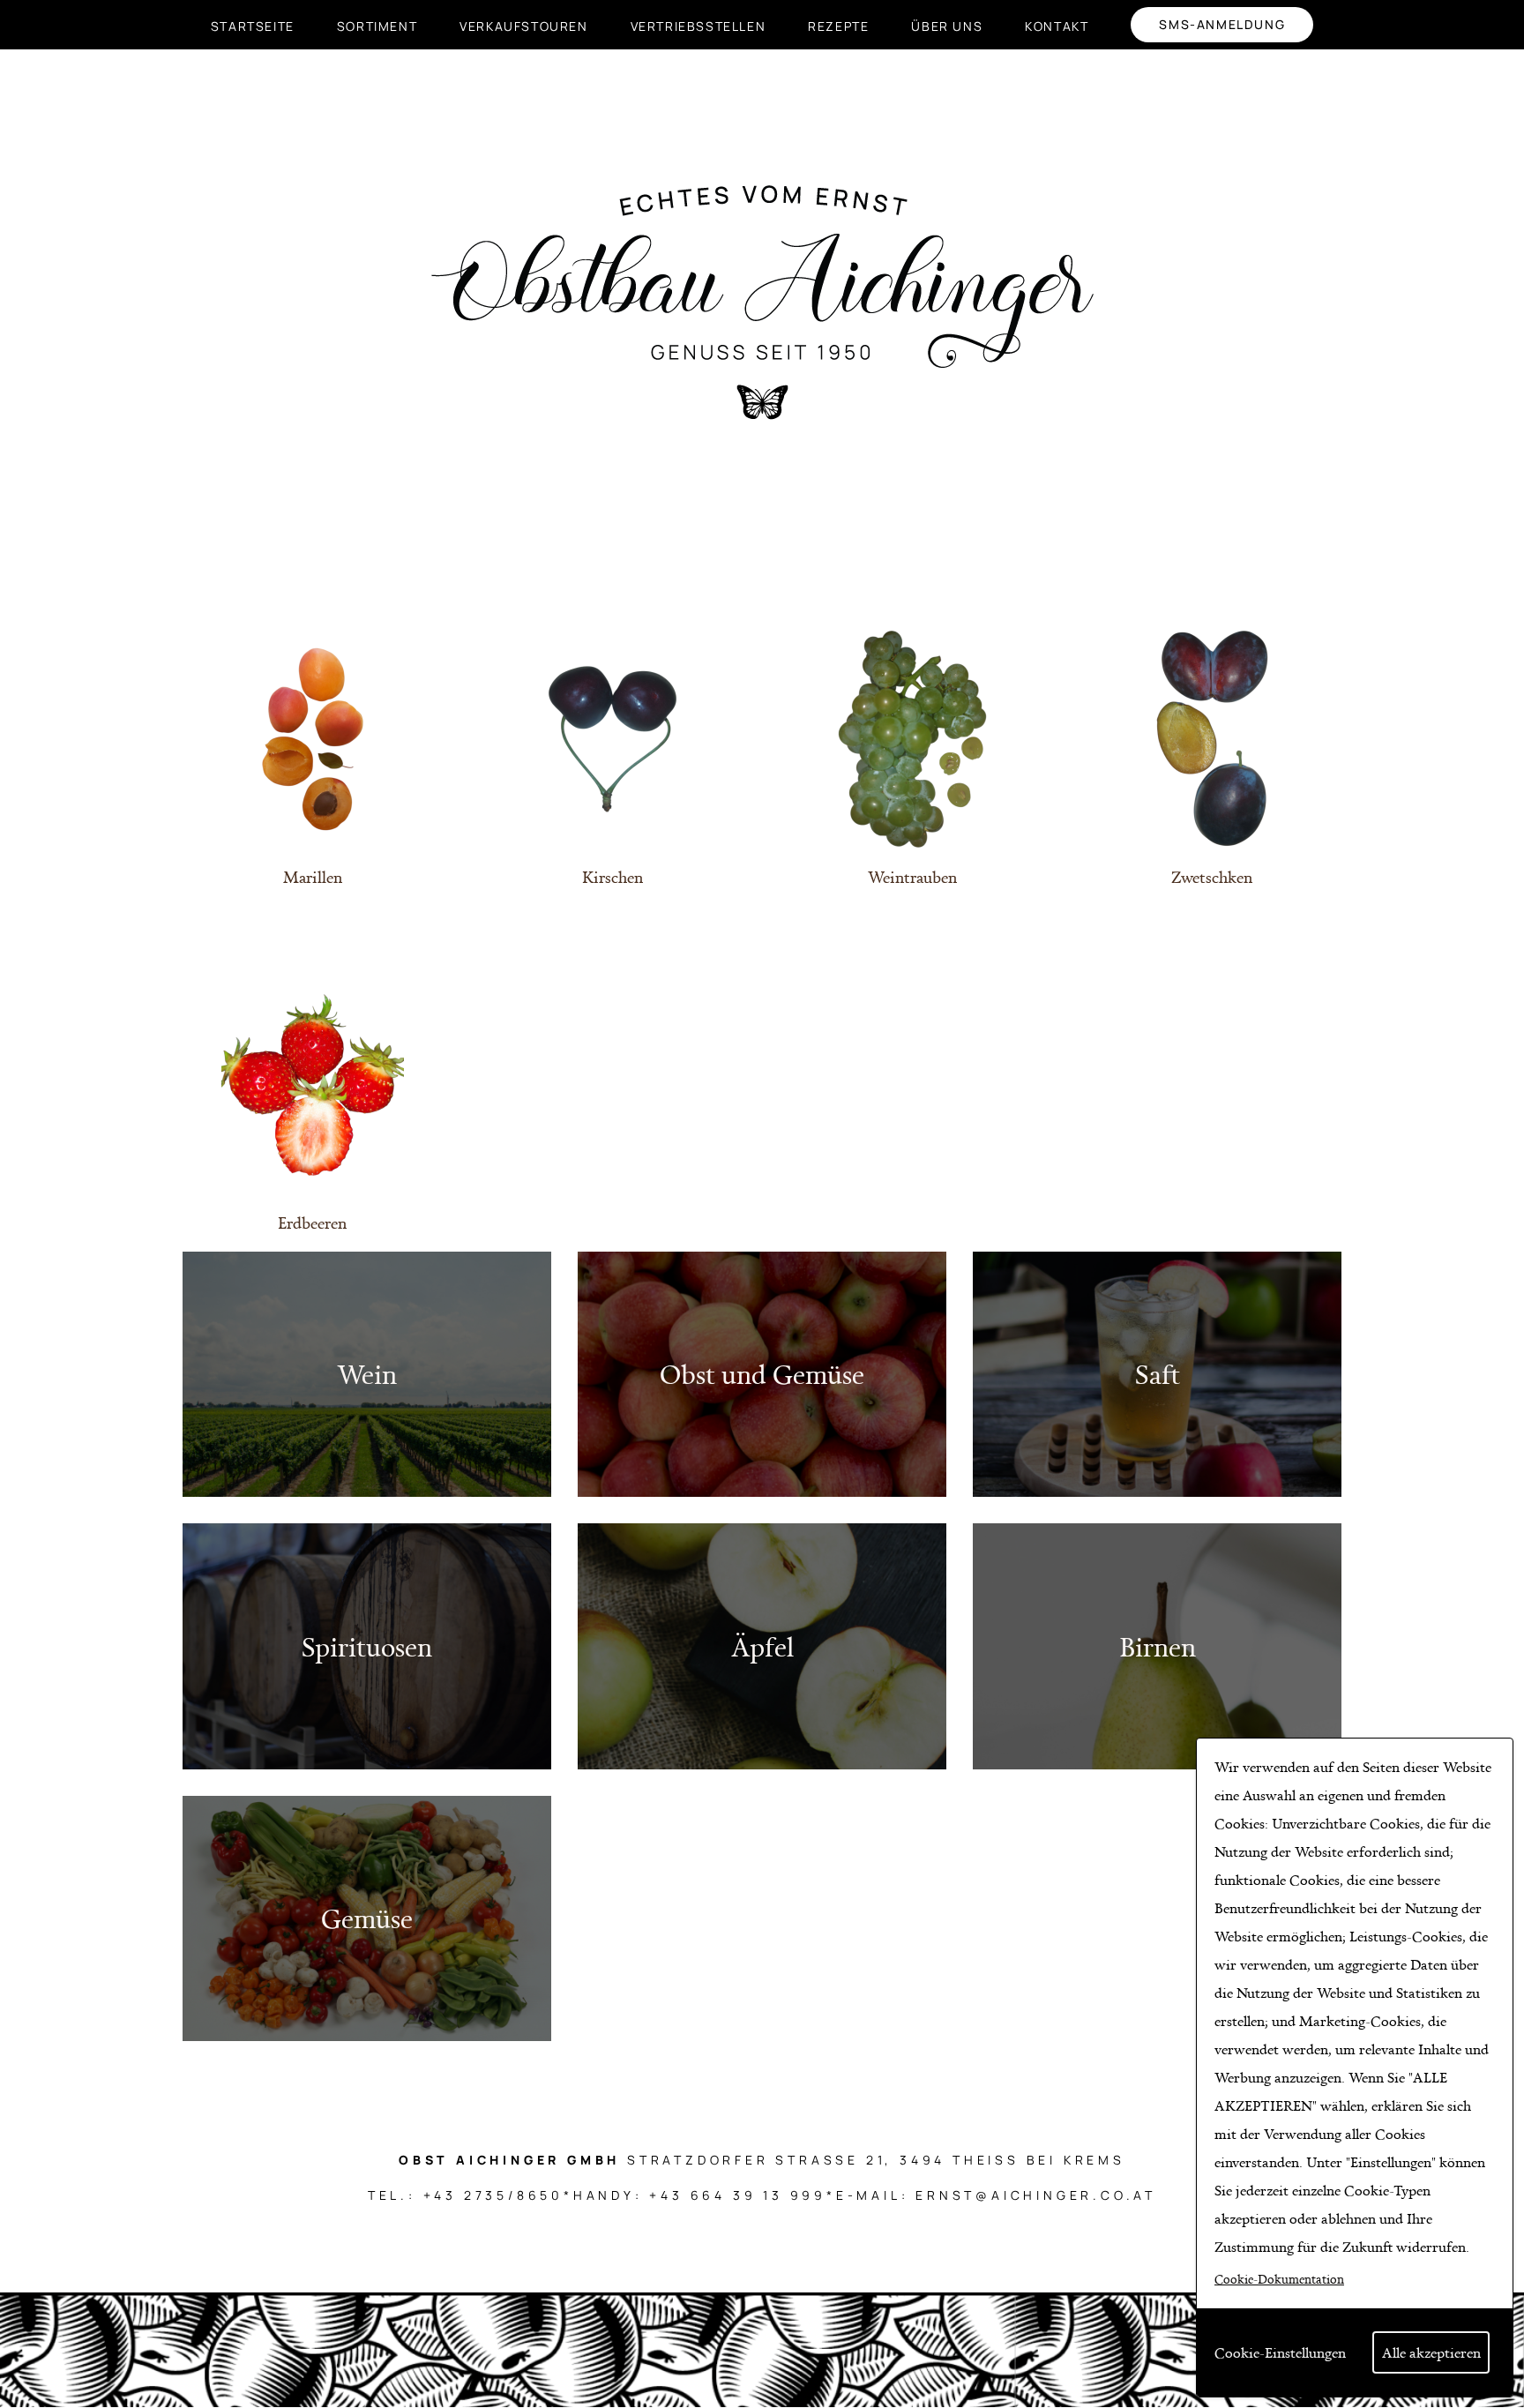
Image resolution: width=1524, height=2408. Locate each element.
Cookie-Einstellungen (1280, 2352)
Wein (367, 1374)
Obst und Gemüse (762, 1374)
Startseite (253, 26)
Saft (1158, 1374)
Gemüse (367, 1918)
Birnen (1158, 1646)
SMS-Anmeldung (1222, 24)
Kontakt (1057, 26)
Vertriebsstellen (698, 26)
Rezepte (838, 26)
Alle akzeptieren (1431, 2352)
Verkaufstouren (523, 26)
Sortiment (377, 26)
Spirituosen (367, 1646)
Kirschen (613, 877)
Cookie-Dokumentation (1279, 2279)
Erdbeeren (312, 1223)
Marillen (313, 877)
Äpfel (762, 1646)
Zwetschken (1212, 877)
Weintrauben (912, 877)
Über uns (947, 26)
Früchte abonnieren (16, 2061)
